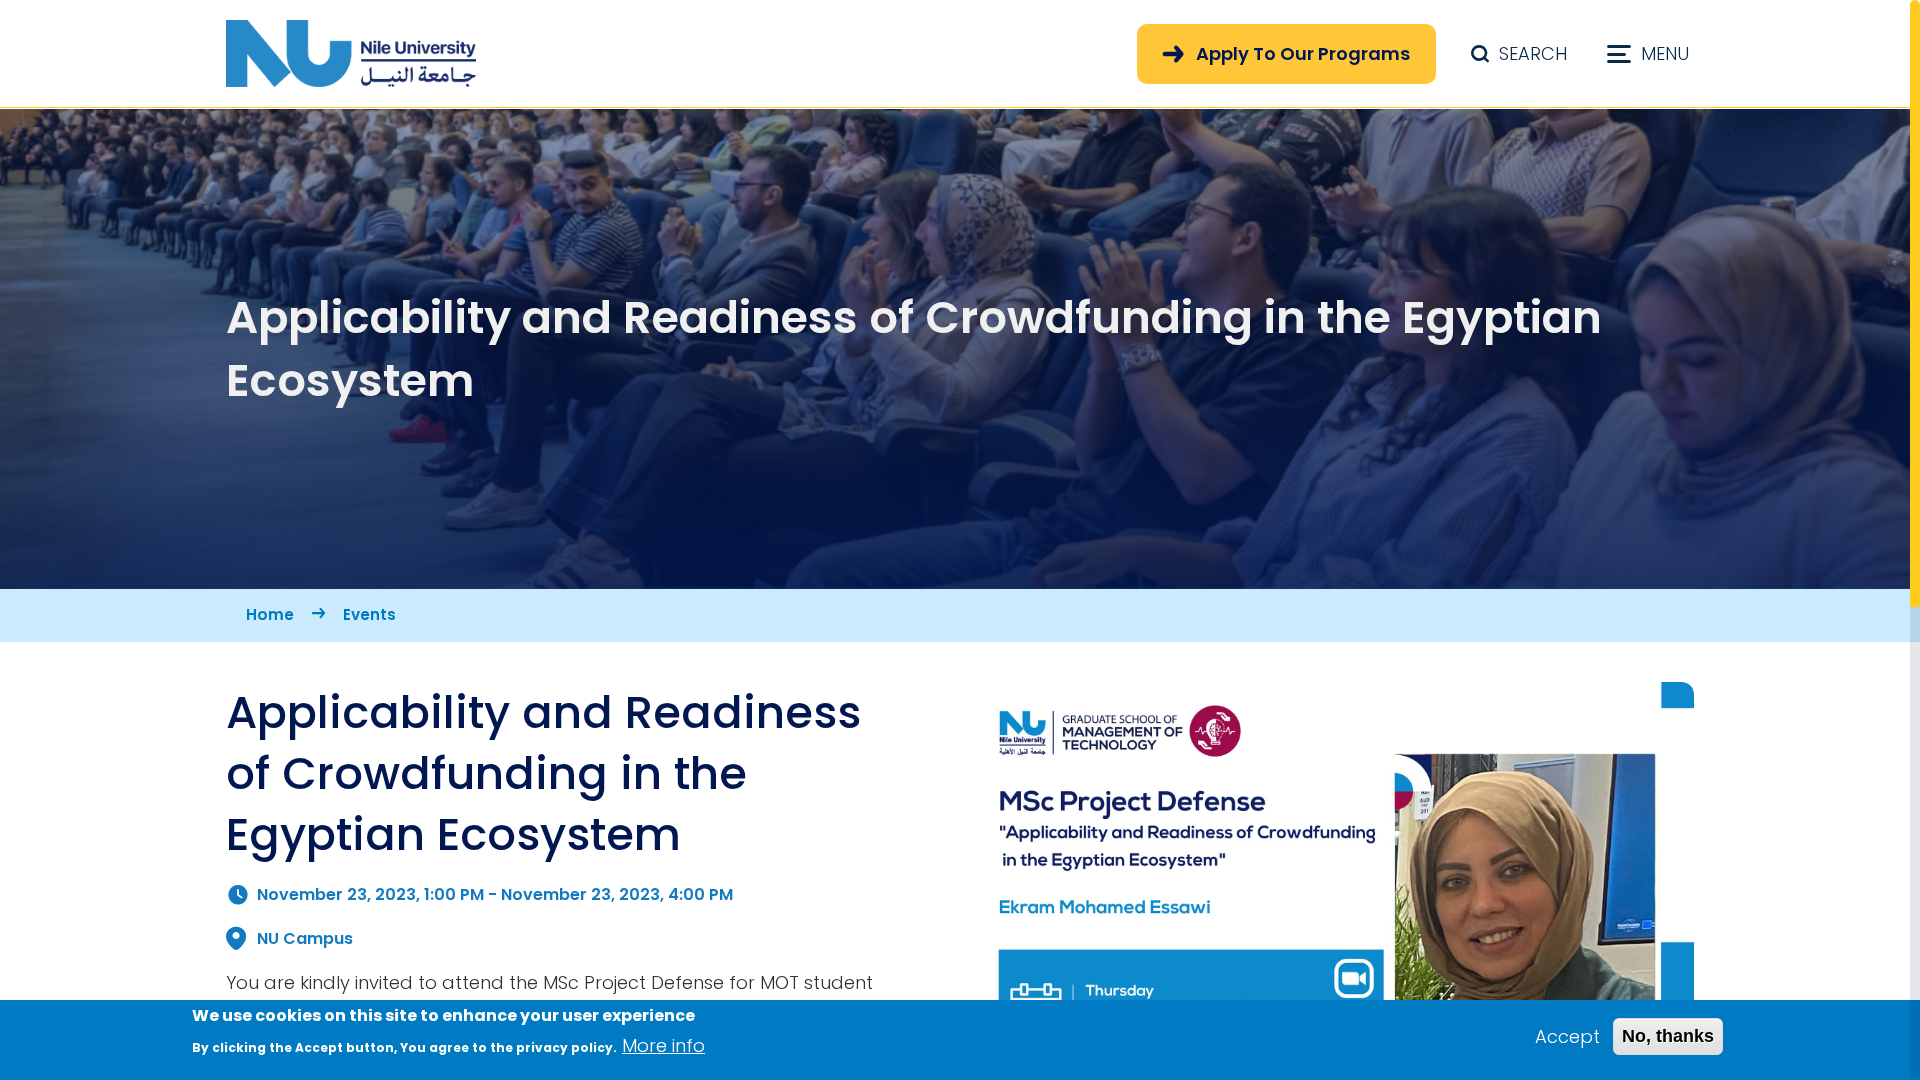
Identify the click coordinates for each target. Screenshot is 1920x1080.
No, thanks (1668, 1036)
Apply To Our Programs (1303, 53)
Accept (1567, 1036)
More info (663, 1045)
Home (270, 614)
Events (369, 614)
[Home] (351, 53)
